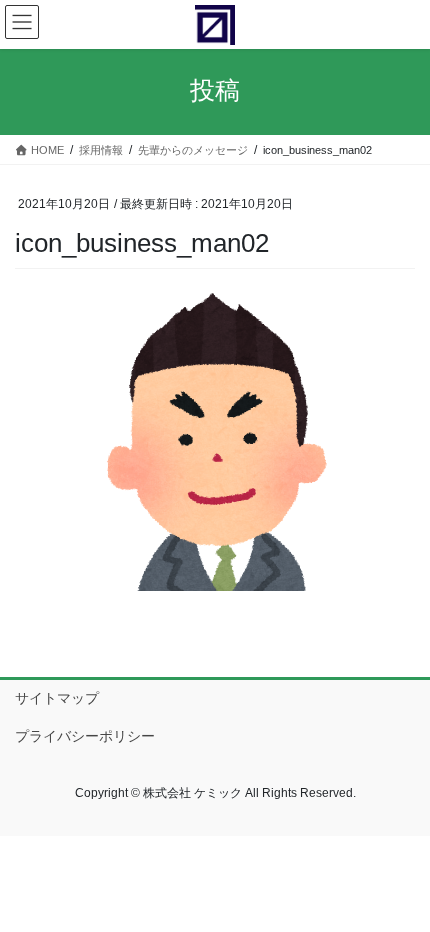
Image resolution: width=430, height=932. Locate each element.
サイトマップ (57, 698)
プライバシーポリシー (85, 736)
